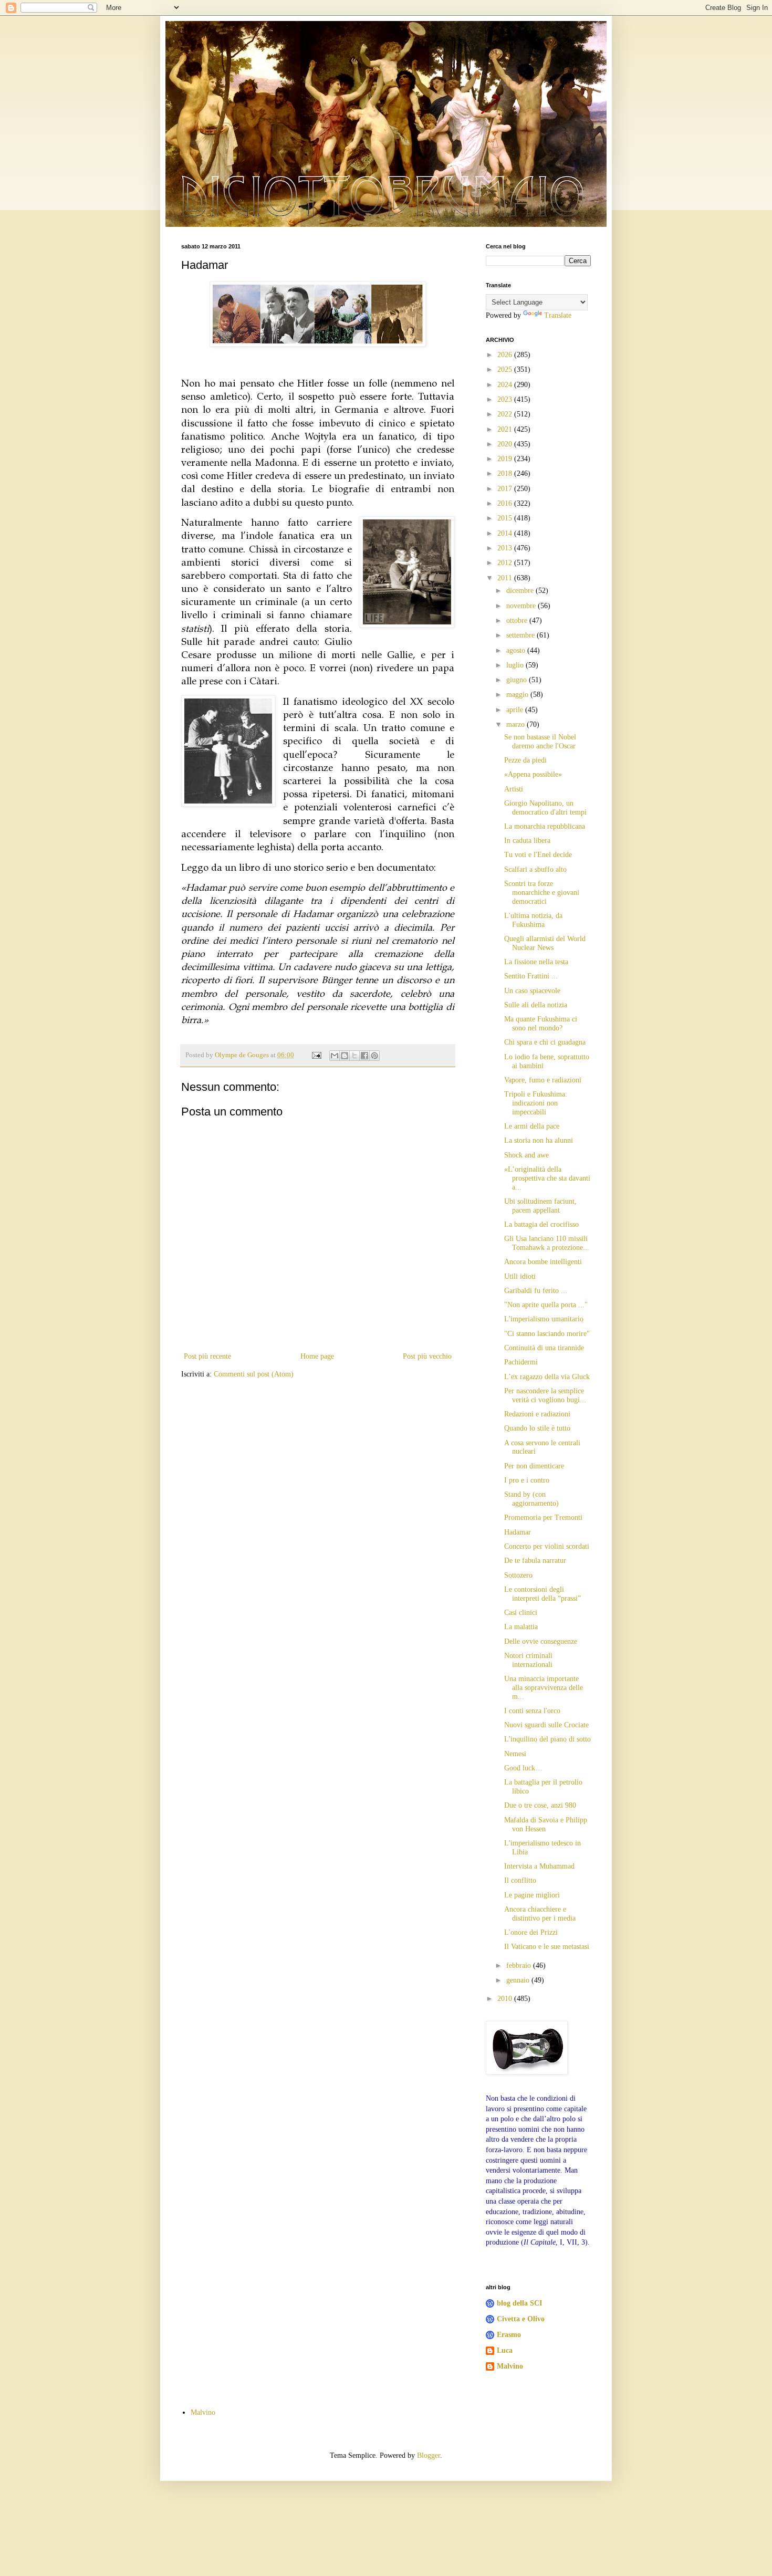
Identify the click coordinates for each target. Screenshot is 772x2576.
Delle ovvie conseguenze (541, 1641)
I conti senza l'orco (532, 1711)
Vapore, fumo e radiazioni (543, 1080)
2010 (506, 1999)
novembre (522, 606)
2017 (506, 489)
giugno (518, 680)
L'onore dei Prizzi (531, 1932)
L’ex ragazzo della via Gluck (547, 1377)
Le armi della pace (532, 1126)
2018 (506, 473)
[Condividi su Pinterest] (374, 1056)
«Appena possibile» (533, 774)
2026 (506, 355)
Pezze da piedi (525, 760)
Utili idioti (520, 1276)
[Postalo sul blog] (345, 1056)
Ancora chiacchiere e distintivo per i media (540, 1914)
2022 (506, 414)
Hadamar (518, 1532)
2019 (506, 459)
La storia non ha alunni (539, 1140)
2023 (506, 399)
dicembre (521, 591)
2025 (506, 369)
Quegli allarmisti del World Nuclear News (545, 943)
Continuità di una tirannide (544, 1348)
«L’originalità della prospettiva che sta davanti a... (547, 1178)
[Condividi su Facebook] (364, 1056)
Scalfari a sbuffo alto (535, 869)
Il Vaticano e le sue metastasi (547, 1947)
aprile (516, 710)
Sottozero (518, 1575)
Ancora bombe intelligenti (543, 1262)
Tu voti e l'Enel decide (538, 855)
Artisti (514, 789)
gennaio (519, 1980)
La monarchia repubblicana (545, 826)
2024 (506, 385)
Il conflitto (520, 1880)
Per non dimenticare (534, 1466)
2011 (506, 578)
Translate (558, 315)
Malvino (510, 2366)
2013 (506, 548)
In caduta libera (527, 841)
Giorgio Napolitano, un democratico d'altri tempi (545, 808)
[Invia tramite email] (335, 1056)
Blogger (429, 2455)
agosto (517, 650)
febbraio (520, 1965)
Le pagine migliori (532, 1895)
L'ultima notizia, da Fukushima (533, 920)
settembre (521, 635)
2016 (506, 503)
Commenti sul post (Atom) (254, 1374)
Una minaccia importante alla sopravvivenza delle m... (544, 1688)
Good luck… (523, 1768)
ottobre (518, 620)
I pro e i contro (527, 1480)
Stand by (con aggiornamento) (531, 1499)
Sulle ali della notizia (536, 1005)
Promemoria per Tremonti (543, 1518)
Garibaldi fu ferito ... (536, 1291)
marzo (517, 724)
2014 (506, 533)
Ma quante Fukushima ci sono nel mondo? (541, 1024)
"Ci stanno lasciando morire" (547, 1334)
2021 (506, 429)
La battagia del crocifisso (541, 1224)
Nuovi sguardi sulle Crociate (546, 1725)
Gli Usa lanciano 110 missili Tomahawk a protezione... (547, 1243)
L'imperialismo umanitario (544, 1319)
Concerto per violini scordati (547, 1546)
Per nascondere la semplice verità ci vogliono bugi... (545, 1395)
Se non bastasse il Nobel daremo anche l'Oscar (540, 742)
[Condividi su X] (354, 1056)
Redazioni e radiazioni (537, 1414)
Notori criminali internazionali (528, 1660)
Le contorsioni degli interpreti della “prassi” (543, 1594)
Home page (317, 1356)
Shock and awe (526, 1155)
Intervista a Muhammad (539, 1866)
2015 (506, 518)
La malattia (521, 1627)
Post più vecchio (427, 1356)
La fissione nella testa (536, 962)
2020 (506, 444)
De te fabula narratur (535, 1561)
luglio (516, 665)
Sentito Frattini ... (531, 976)
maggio (518, 695)
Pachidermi (521, 1362)
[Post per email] (316, 1055)
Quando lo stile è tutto (537, 1428)
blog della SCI (519, 2303)
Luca (505, 2350)
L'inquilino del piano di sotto (547, 1739)
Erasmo (509, 2335)
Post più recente (207, 1356)
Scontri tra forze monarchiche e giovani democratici (542, 893)
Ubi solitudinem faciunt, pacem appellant (540, 1206)
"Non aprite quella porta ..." (546, 1305)
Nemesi (515, 1754)
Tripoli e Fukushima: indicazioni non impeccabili (536, 1103)
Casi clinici (521, 1613)
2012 (506, 563)
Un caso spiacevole (532, 991)
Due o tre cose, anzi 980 (540, 1805)
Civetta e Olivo (521, 2319)
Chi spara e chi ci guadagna (545, 1042)
